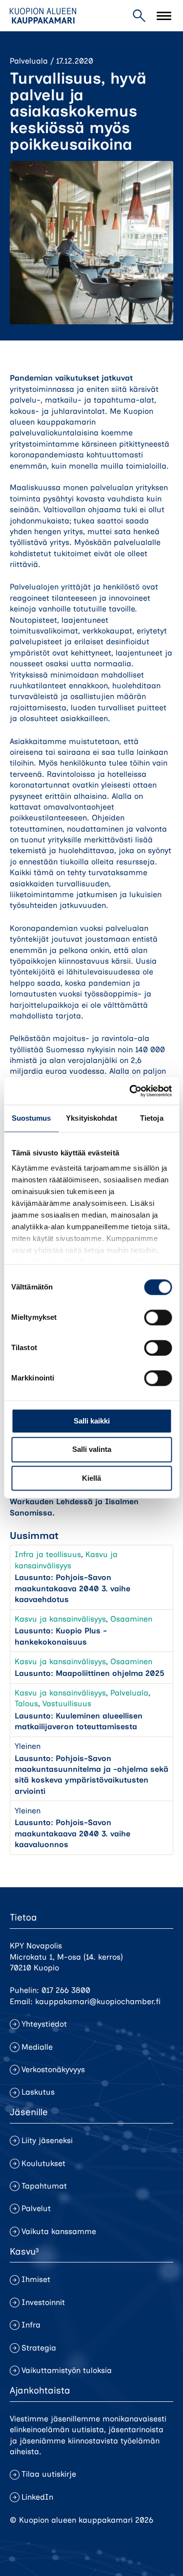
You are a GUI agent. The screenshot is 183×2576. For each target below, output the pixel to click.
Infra (31, 2325)
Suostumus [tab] (31, 1118)
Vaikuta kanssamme (59, 2231)
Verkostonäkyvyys (53, 2069)
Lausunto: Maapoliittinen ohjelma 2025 (90, 1673)
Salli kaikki (92, 1421)
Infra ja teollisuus (48, 1554)
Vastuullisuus (67, 1704)
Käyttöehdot (32, 2554)
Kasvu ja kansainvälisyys (60, 1619)
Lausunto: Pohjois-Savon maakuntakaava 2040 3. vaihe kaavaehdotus (72, 1588)
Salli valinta (92, 1450)
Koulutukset (43, 2163)
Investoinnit (43, 2302)
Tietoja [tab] (152, 1118)
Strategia (39, 2348)
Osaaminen (131, 1619)
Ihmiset (36, 2279)
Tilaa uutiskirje (49, 2474)
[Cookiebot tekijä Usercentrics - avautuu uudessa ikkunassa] (130, 1091)
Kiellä (91, 1478)
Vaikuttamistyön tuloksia (67, 2370)
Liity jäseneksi (47, 2140)
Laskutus (38, 2092)
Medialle (37, 2047)
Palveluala (29, 61)
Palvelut (36, 2208)
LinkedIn (37, 2497)
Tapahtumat (44, 2186)
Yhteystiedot (44, 2024)
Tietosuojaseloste (42, 2537)
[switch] (158, 1317)
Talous (26, 1704)
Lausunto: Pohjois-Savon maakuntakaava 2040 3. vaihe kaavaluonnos (72, 1833)
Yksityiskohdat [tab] (91, 1118)
